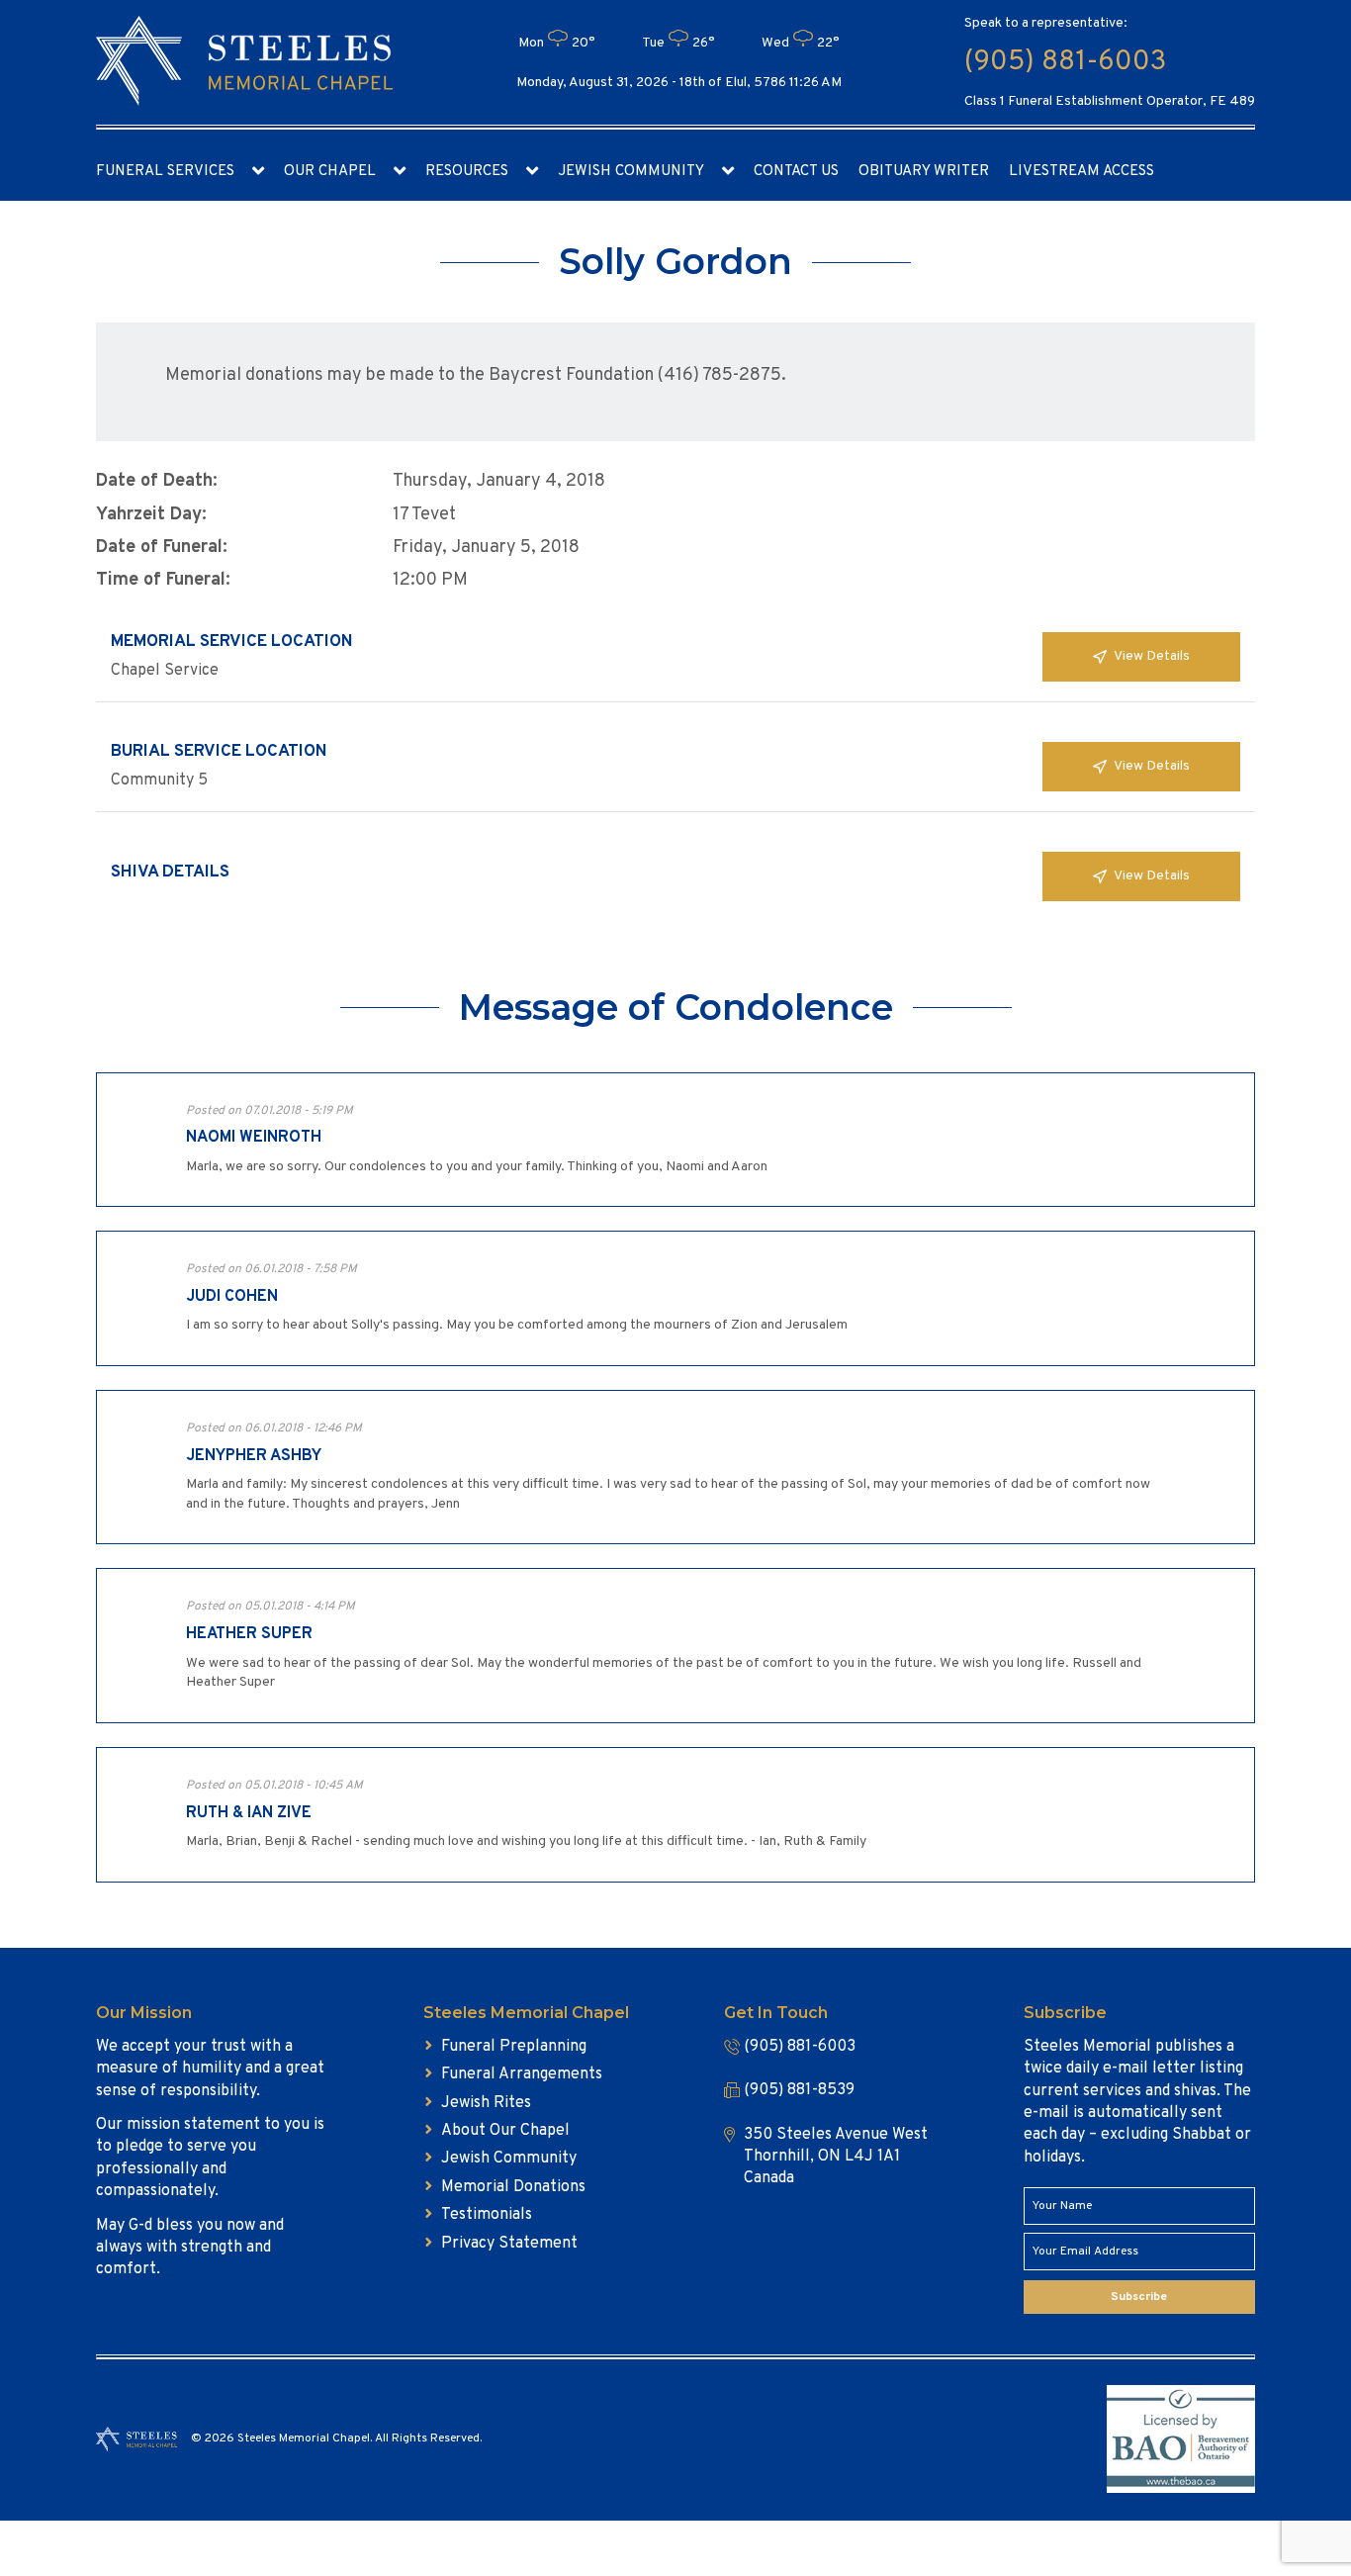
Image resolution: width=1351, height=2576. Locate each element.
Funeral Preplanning (514, 2047)
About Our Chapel (505, 2131)
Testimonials (487, 2215)
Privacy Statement (509, 2244)
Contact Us (796, 172)
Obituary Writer (924, 172)
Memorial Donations (513, 2187)
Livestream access (1081, 172)
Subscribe (1139, 2297)
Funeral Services (165, 172)
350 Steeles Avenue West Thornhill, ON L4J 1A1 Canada (836, 2157)
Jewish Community (631, 172)
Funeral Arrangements (522, 2074)
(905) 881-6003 (1065, 62)
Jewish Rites (486, 2103)
